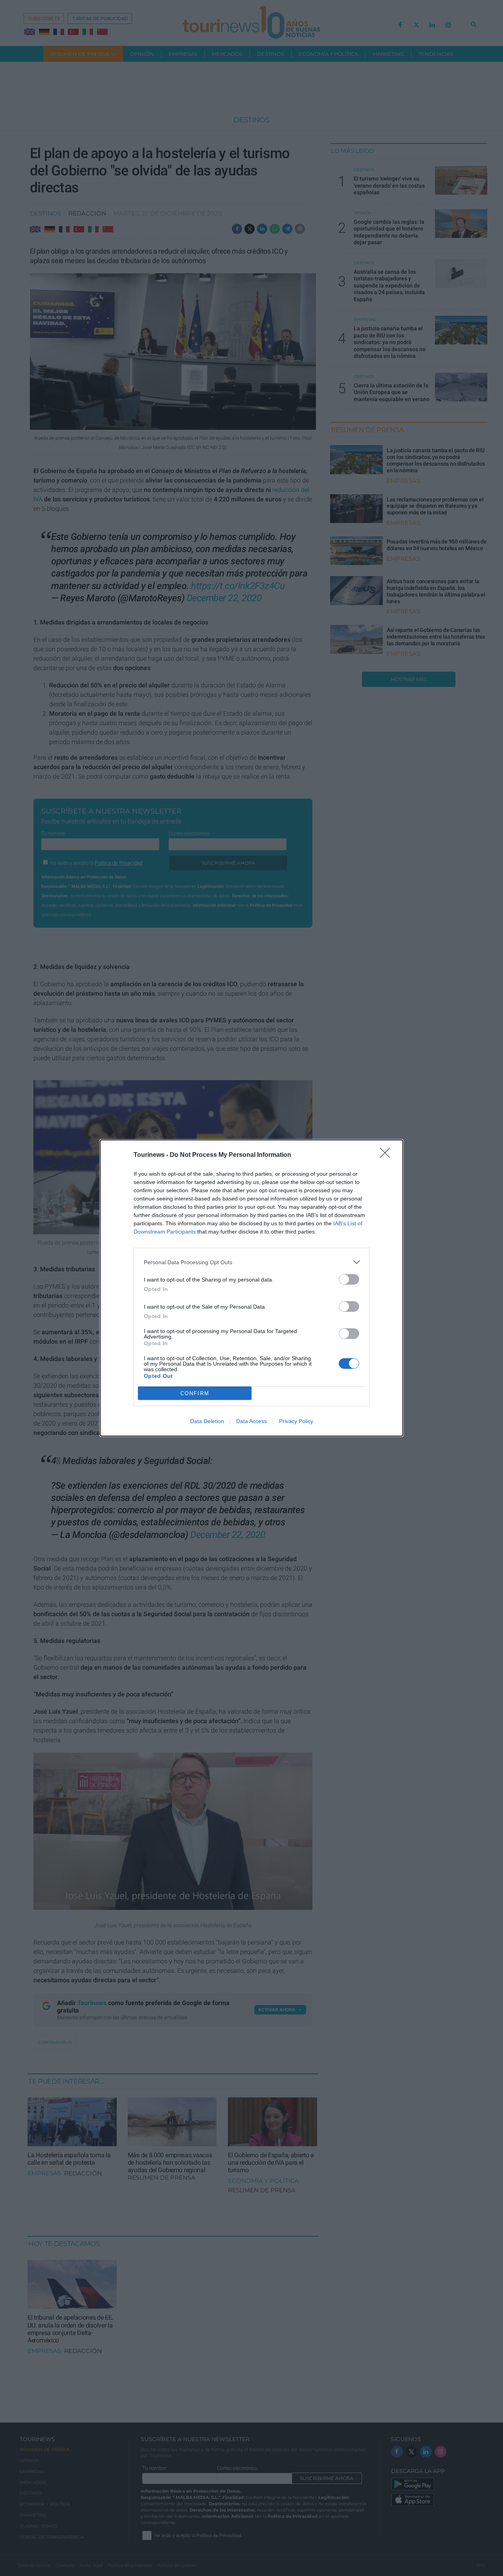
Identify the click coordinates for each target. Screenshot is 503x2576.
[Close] (387, 1155)
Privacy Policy (296, 1421)
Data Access (251, 1421)
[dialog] (251, 1288)
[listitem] (251, 1262)
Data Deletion (207, 1421)
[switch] (349, 1279)
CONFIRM (195, 1393)
